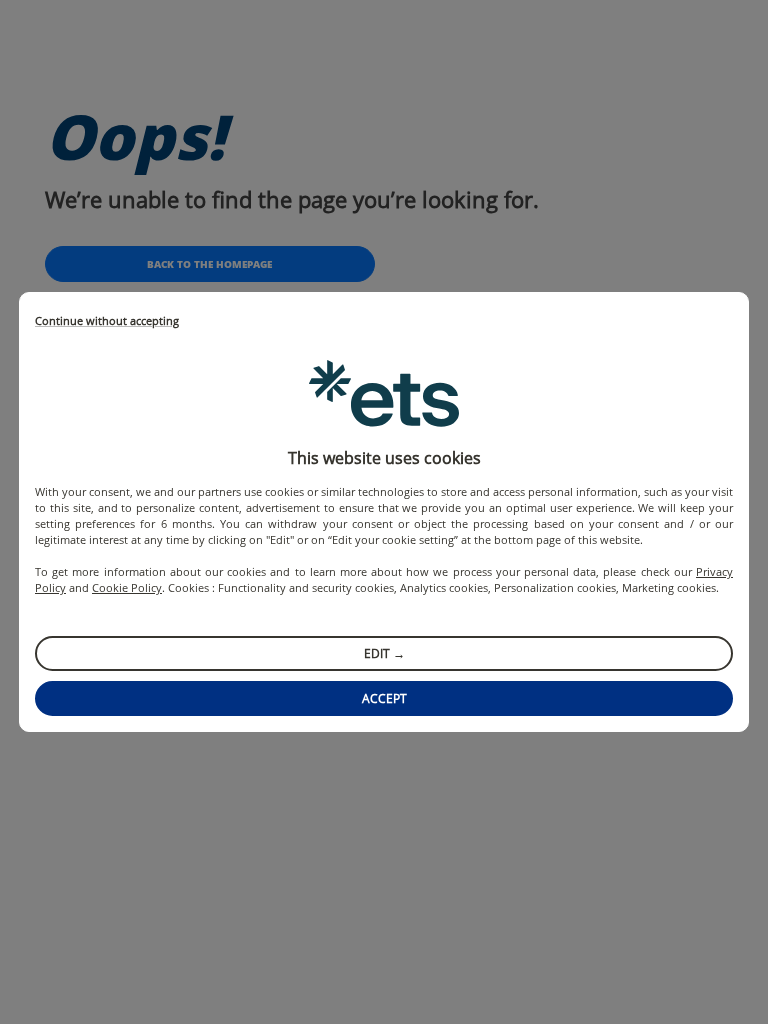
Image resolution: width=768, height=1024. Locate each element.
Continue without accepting (107, 321)
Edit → (384, 653)
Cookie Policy (127, 587)
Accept (384, 698)
